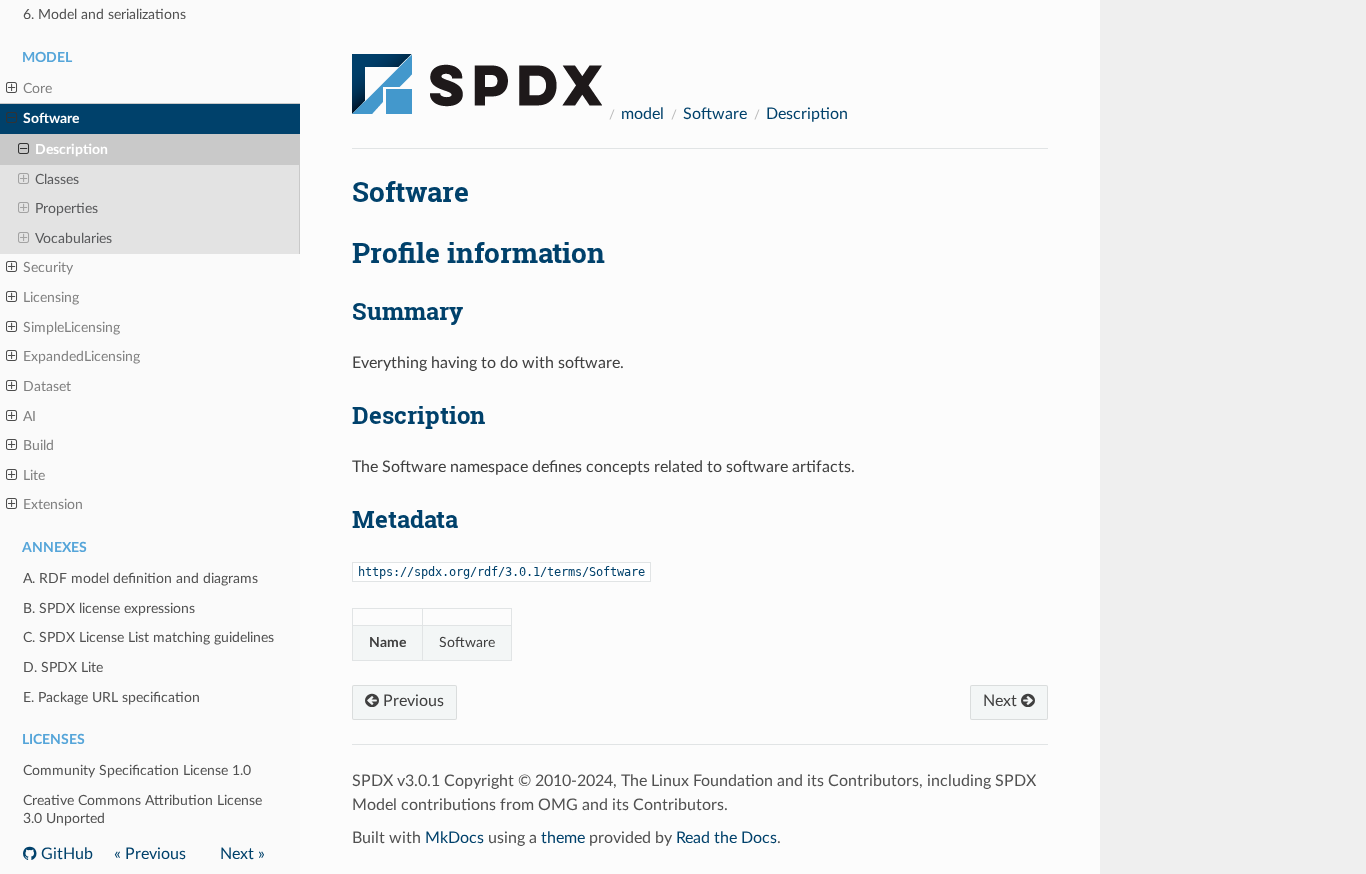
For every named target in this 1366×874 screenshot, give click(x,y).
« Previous (150, 854)
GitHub (65, 854)
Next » (242, 854)
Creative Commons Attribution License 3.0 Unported (142, 809)
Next (1002, 701)
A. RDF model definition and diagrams (140, 578)
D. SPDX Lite (63, 667)
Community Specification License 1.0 (137, 770)
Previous (411, 701)
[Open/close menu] (11, 89)
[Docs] (477, 75)
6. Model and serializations (104, 14)
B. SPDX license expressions (109, 608)
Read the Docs (726, 838)
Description (71, 149)
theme (563, 838)
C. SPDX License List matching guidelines (148, 637)
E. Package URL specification (111, 697)
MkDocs (454, 838)
